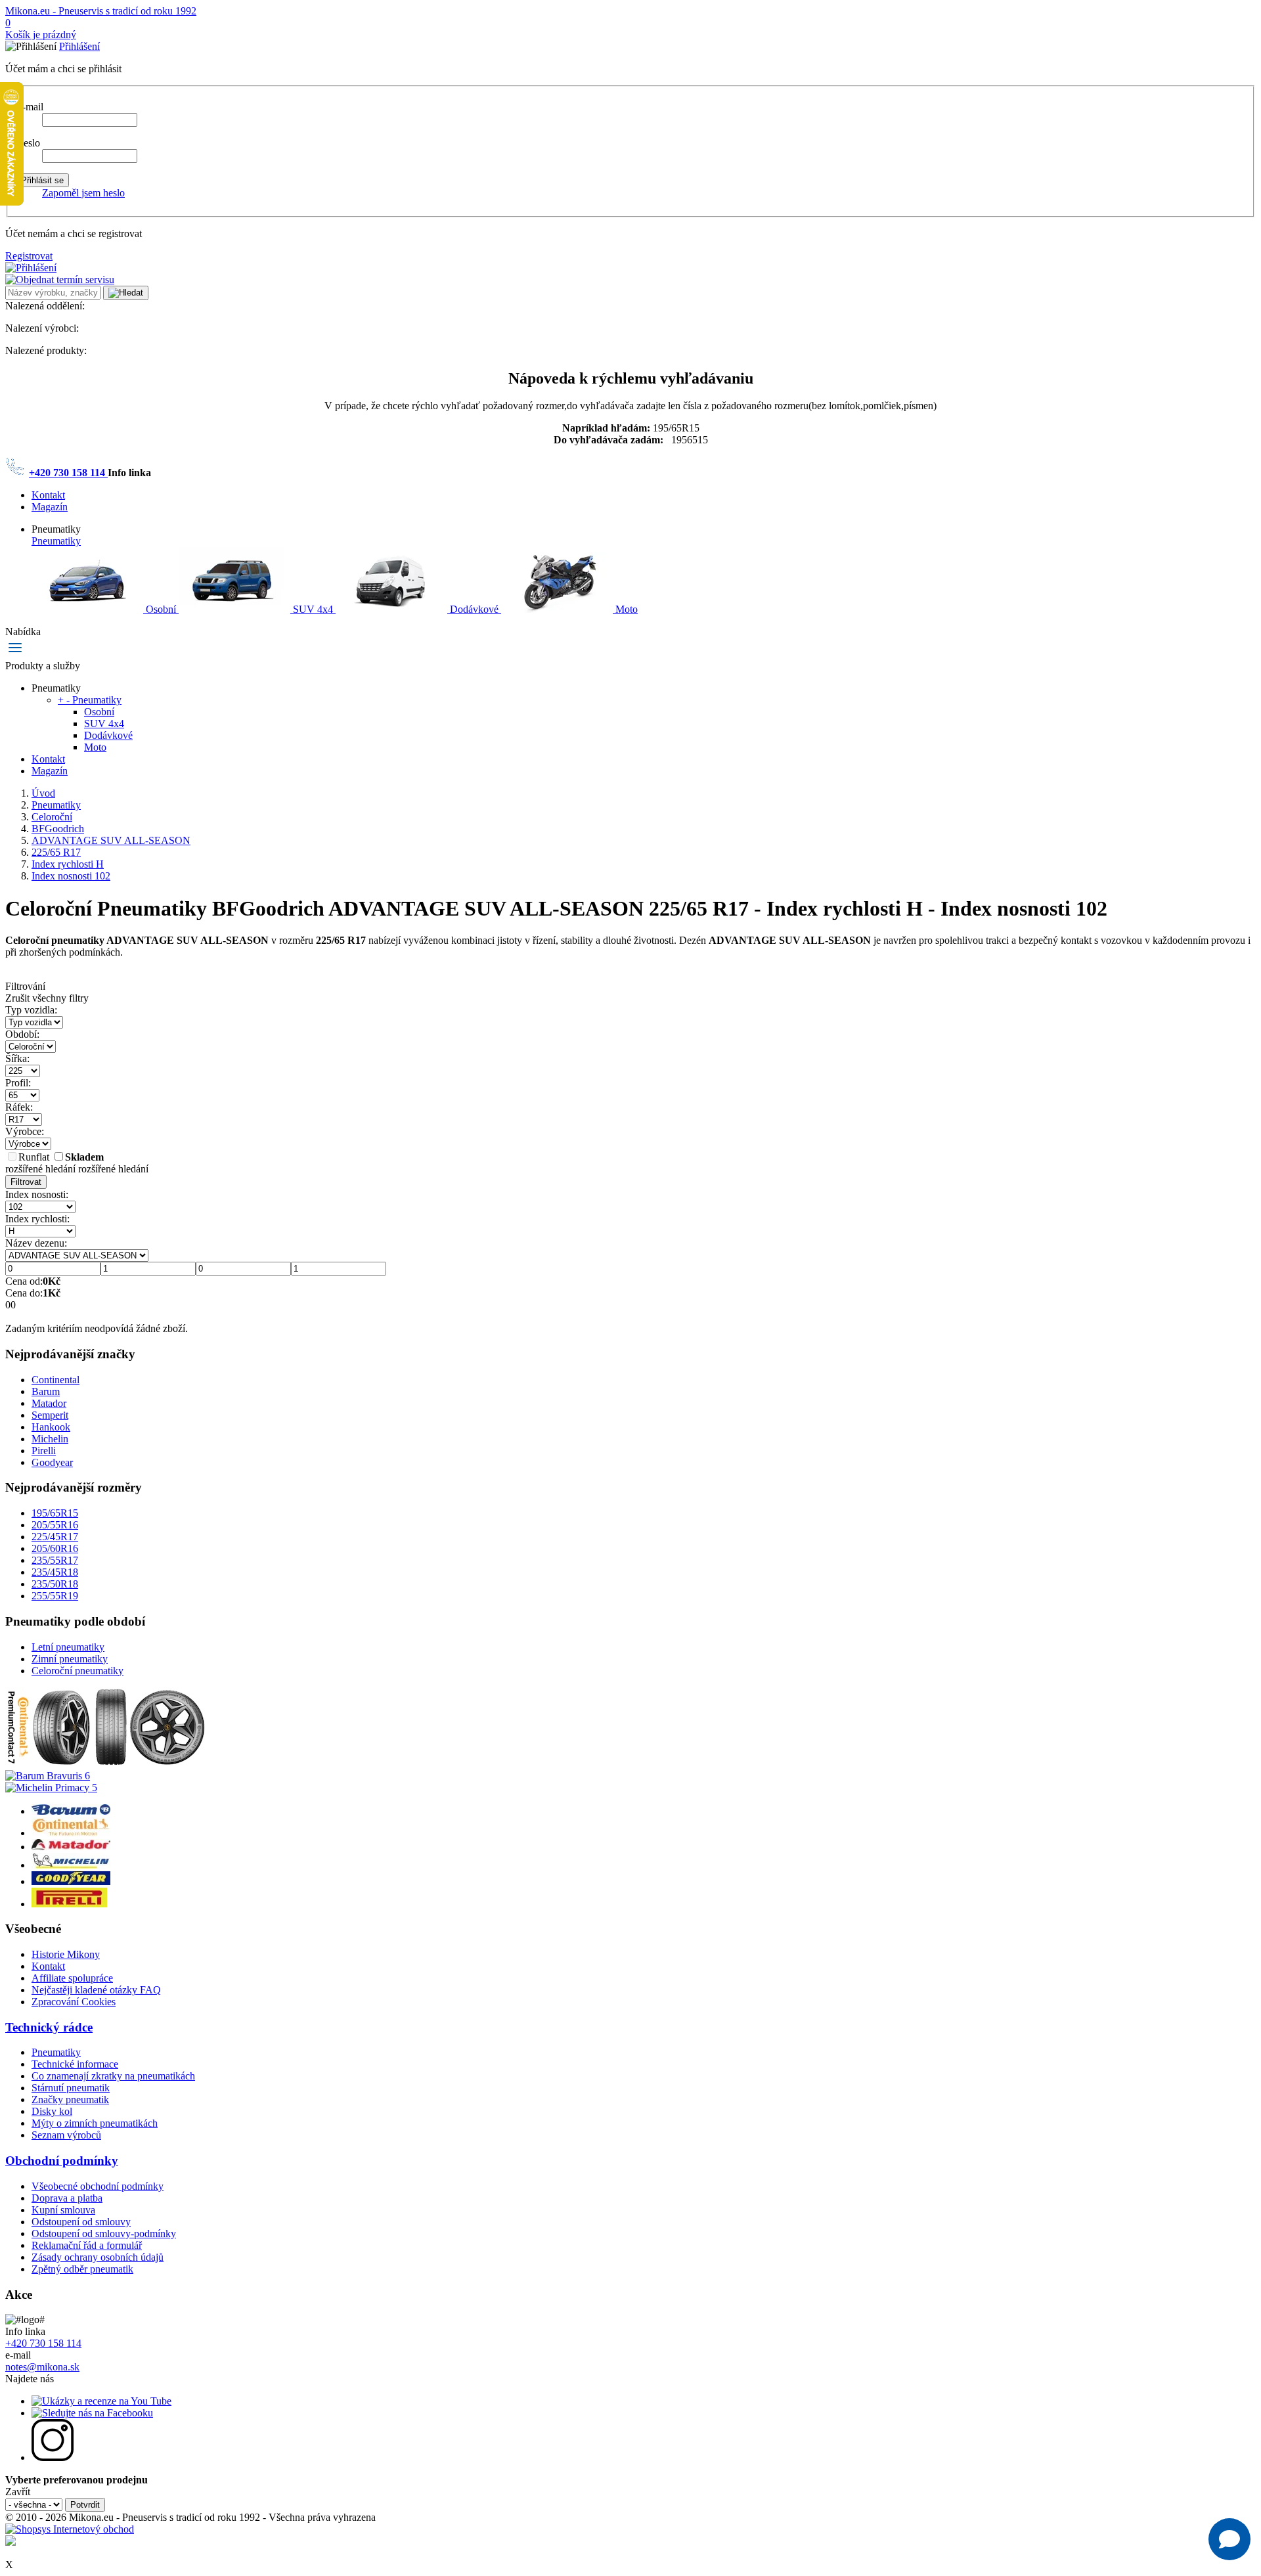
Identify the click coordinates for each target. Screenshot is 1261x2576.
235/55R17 (55, 1560)
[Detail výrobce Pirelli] (69, 1904)
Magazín (50, 507)
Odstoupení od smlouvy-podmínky (104, 2233)
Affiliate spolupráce (72, 1978)
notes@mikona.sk (42, 2367)
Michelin (50, 1439)
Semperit (50, 1415)
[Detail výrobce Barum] (71, 1811)
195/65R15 (55, 1513)
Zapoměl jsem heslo (83, 193)
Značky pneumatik (70, 2099)
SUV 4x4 (313, 609)
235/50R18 (55, 1584)
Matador (49, 1403)
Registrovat (29, 256)
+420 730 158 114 (68, 473)
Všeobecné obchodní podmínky (98, 2186)
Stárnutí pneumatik (71, 2088)
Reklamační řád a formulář (87, 2245)
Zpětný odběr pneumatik (82, 2269)
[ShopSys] (70, 2529)
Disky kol (52, 2111)
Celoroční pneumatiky (77, 1671)
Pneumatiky (56, 541)
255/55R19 (55, 1596)
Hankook (51, 1427)
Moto (625, 609)
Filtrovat (26, 1182)
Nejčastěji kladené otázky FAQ (96, 1990)
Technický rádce (49, 2027)
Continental (55, 1380)
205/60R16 (55, 1548)
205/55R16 (55, 1525)
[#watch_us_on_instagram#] (53, 2457)
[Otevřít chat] (1229, 2539)
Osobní (161, 609)
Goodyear (52, 1462)
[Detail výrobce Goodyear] (71, 1881)
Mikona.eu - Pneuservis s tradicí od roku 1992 (101, 11)
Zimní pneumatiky (70, 1659)
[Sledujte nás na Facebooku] (92, 2413)
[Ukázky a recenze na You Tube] (101, 2401)
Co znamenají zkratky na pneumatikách (113, 2076)
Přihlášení (79, 46)
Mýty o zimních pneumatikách (95, 2123)
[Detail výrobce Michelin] (71, 1865)
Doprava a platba (67, 2198)
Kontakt (48, 495)
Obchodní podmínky (62, 2161)
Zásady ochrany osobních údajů (98, 2257)
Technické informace (75, 2064)
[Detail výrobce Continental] (71, 1833)
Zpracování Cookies (74, 2002)
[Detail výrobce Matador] (71, 1847)
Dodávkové (474, 609)
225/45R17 (55, 1537)
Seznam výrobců (66, 2135)
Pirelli (44, 1451)
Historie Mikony (66, 1954)
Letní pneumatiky (68, 1647)
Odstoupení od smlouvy (81, 2222)
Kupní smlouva (63, 2210)
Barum (46, 1391)
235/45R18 (55, 1572)
